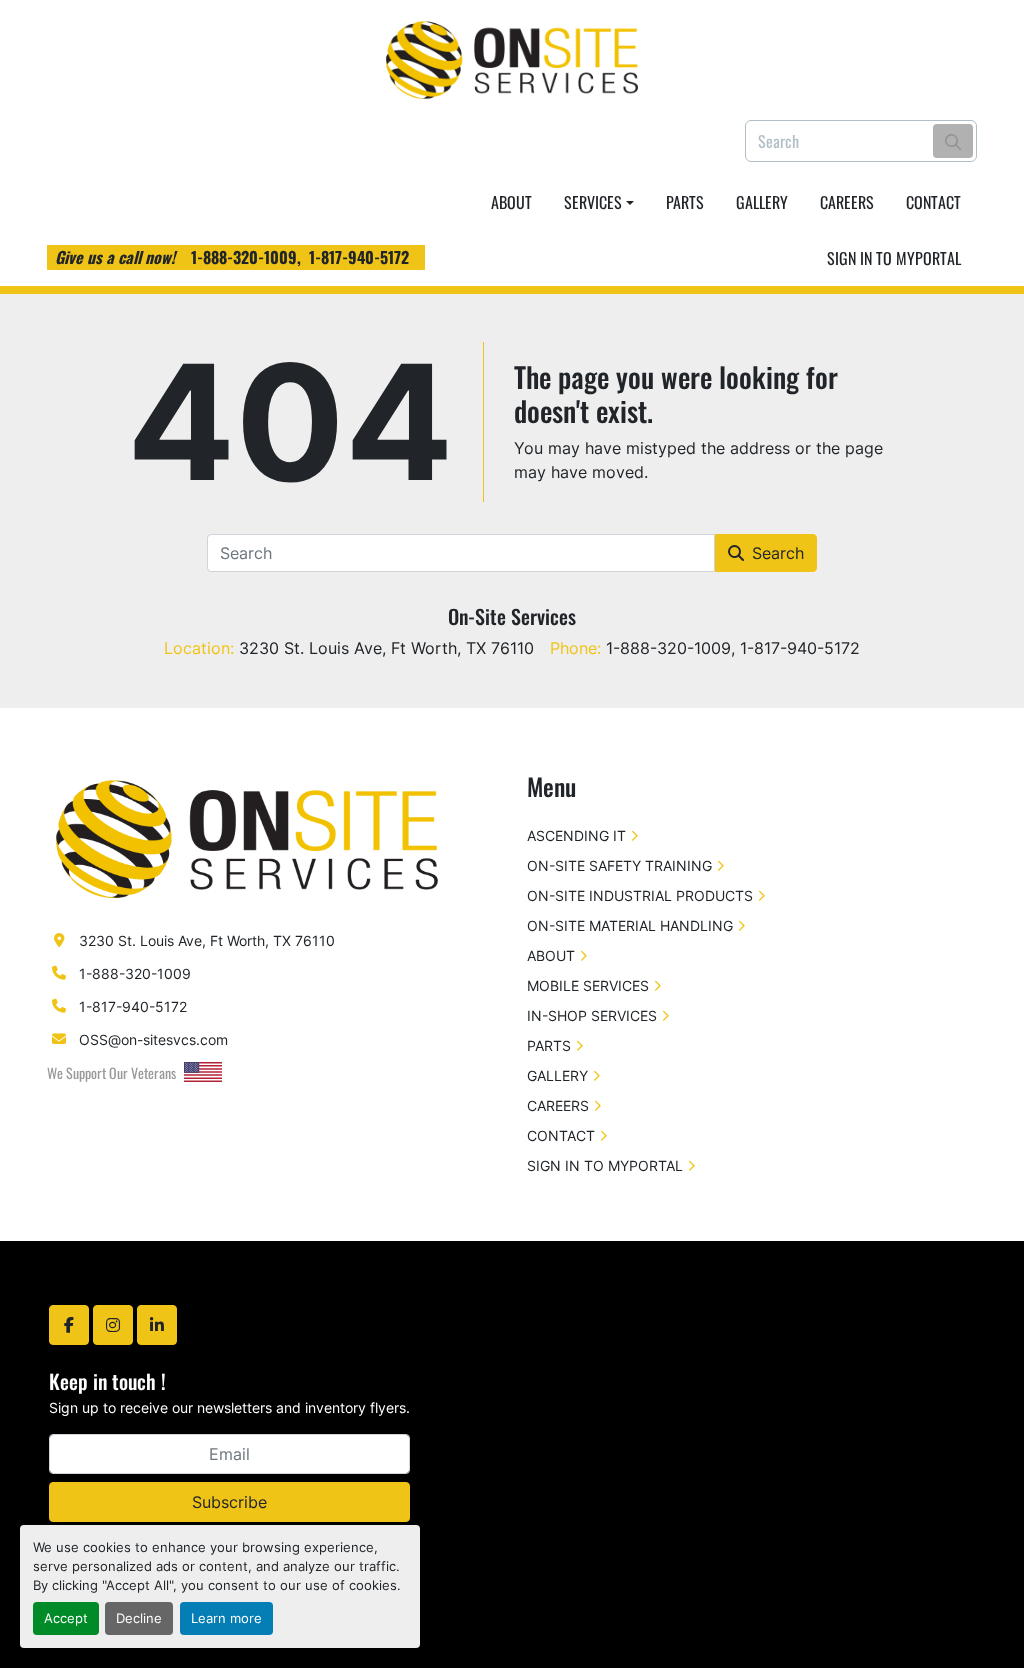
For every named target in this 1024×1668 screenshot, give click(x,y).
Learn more (226, 1618)
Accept (66, 1618)
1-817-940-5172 (359, 257)
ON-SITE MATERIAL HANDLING (630, 925)
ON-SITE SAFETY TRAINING (619, 865)
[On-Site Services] (247, 837)
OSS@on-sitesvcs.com (153, 1039)
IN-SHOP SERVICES (592, 1015)
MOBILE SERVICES (588, 985)
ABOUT (511, 202)
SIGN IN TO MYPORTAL (894, 258)
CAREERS (847, 202)
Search (778, 553)
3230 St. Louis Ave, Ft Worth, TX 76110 (207, 940)
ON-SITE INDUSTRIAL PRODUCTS (640, 895)
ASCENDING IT (576, 835)
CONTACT (933, 202)
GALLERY (762, 202)
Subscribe (229, 1502)
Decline (139, 1618)
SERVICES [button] (593, 202)
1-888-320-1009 (244, 257)
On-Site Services (512, 616)
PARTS (685, 202)
